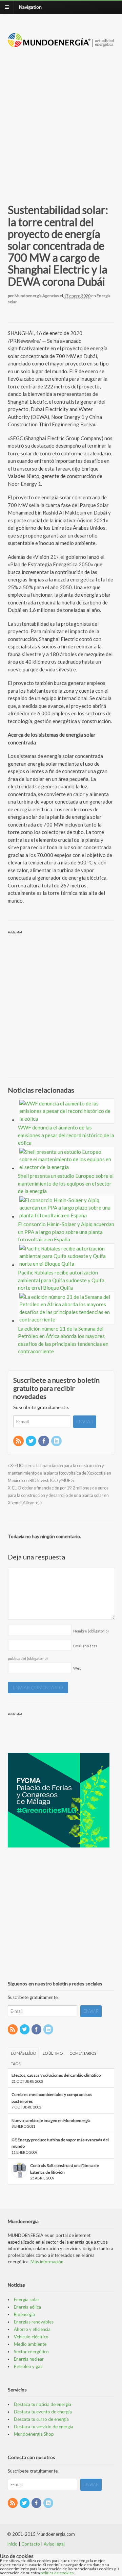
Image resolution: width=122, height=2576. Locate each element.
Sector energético (31, 2352)
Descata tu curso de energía (41, 2419)
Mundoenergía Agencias (37, 296)
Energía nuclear (29, 2359)
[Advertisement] (61, 118)
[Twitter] (32, 1441)
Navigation (30, 7)
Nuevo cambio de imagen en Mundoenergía (51, 2120)
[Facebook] (44, 1441)
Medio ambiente (30, 2344)
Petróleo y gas (28, 2366)
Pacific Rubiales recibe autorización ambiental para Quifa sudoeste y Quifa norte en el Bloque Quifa (61, 1280)
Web (77, 1668)
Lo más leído (23, 2053)
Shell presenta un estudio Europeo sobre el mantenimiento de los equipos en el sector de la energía (66, 1183)
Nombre (91, 1631)
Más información (47, 2262)
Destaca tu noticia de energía (43, 2404)
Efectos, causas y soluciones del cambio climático (56, 2075)
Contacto (31, 2544)
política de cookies (57, 2573)
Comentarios (83, 2053)
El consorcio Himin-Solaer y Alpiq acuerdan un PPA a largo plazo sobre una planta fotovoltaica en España (66, 1232)
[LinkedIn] (57, 1441)
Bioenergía (24, 2314)
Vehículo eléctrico (31, 2337)
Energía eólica (27, 2307)
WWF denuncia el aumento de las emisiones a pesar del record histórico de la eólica (66, 1135)
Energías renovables (34, 2322)
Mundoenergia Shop (34, 2434)
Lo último (53, 2053)
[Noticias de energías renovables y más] (61, 44)
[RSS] (19, 1441)
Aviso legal (54, 2544)
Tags (16, 2064)
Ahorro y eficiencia (32, 2329)
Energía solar (27, 2299)
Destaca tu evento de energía (43, 2412)
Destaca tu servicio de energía (44, 2427)
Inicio (12, 2544)
